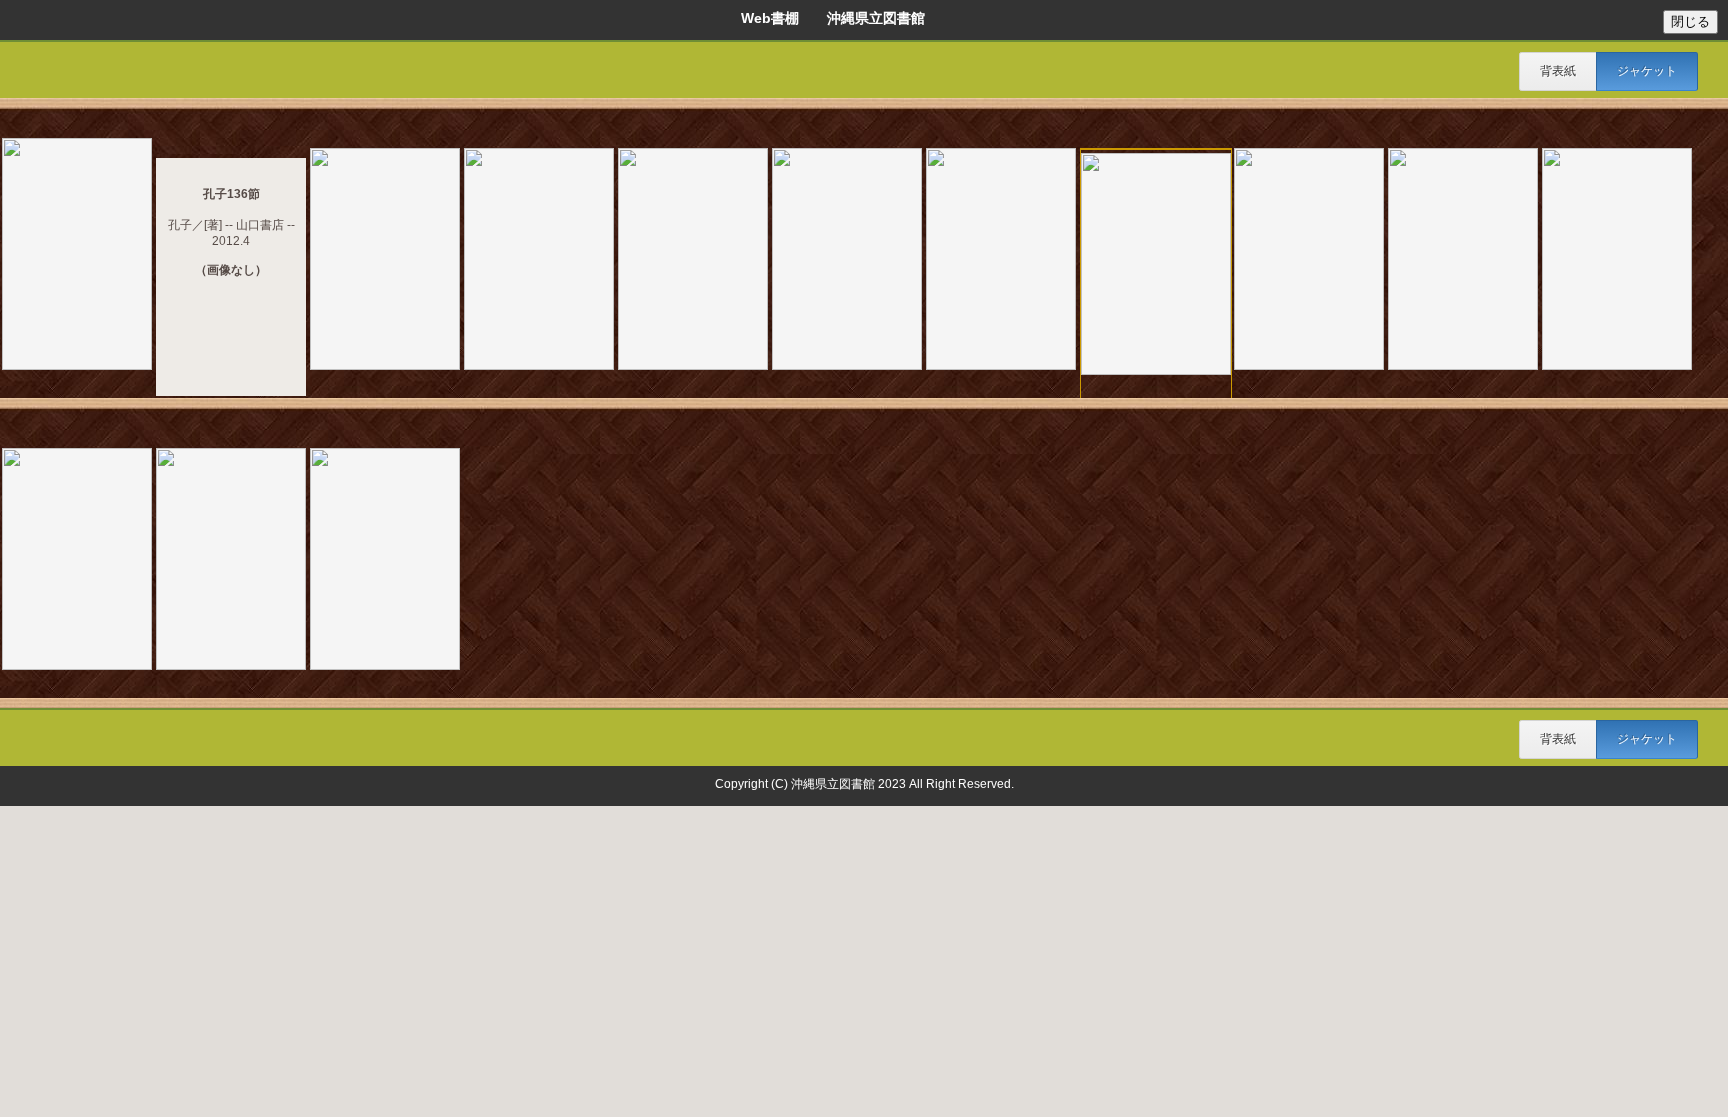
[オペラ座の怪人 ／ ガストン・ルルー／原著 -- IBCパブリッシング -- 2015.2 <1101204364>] (385, 560)
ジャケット (1647, 71)
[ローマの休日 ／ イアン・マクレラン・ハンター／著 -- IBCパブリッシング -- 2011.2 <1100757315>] (231, 560)
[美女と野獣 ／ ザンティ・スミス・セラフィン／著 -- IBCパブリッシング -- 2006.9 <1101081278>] (1156, 265)
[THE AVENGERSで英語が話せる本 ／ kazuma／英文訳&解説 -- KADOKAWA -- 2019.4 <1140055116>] (77, 255)
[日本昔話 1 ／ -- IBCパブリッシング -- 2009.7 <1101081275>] (1309, 260)
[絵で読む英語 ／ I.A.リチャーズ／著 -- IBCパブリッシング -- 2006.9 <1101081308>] (539, 260)
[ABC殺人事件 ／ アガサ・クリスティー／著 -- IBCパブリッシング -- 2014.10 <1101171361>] (847, 260)
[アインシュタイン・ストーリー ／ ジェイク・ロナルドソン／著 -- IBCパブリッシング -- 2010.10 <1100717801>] (1001, 260)
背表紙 (1558, 71)
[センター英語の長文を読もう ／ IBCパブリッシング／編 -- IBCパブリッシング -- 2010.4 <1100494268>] (693, 260)
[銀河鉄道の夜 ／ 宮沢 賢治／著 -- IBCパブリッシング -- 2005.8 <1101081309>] (1617, 260)
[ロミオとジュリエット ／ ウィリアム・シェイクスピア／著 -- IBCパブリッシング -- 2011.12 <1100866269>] (77, 560)
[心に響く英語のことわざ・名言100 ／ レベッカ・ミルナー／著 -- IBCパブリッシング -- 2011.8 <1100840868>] (385, 260)
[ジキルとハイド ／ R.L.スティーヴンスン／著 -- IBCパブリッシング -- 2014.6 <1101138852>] (1463, 260)
